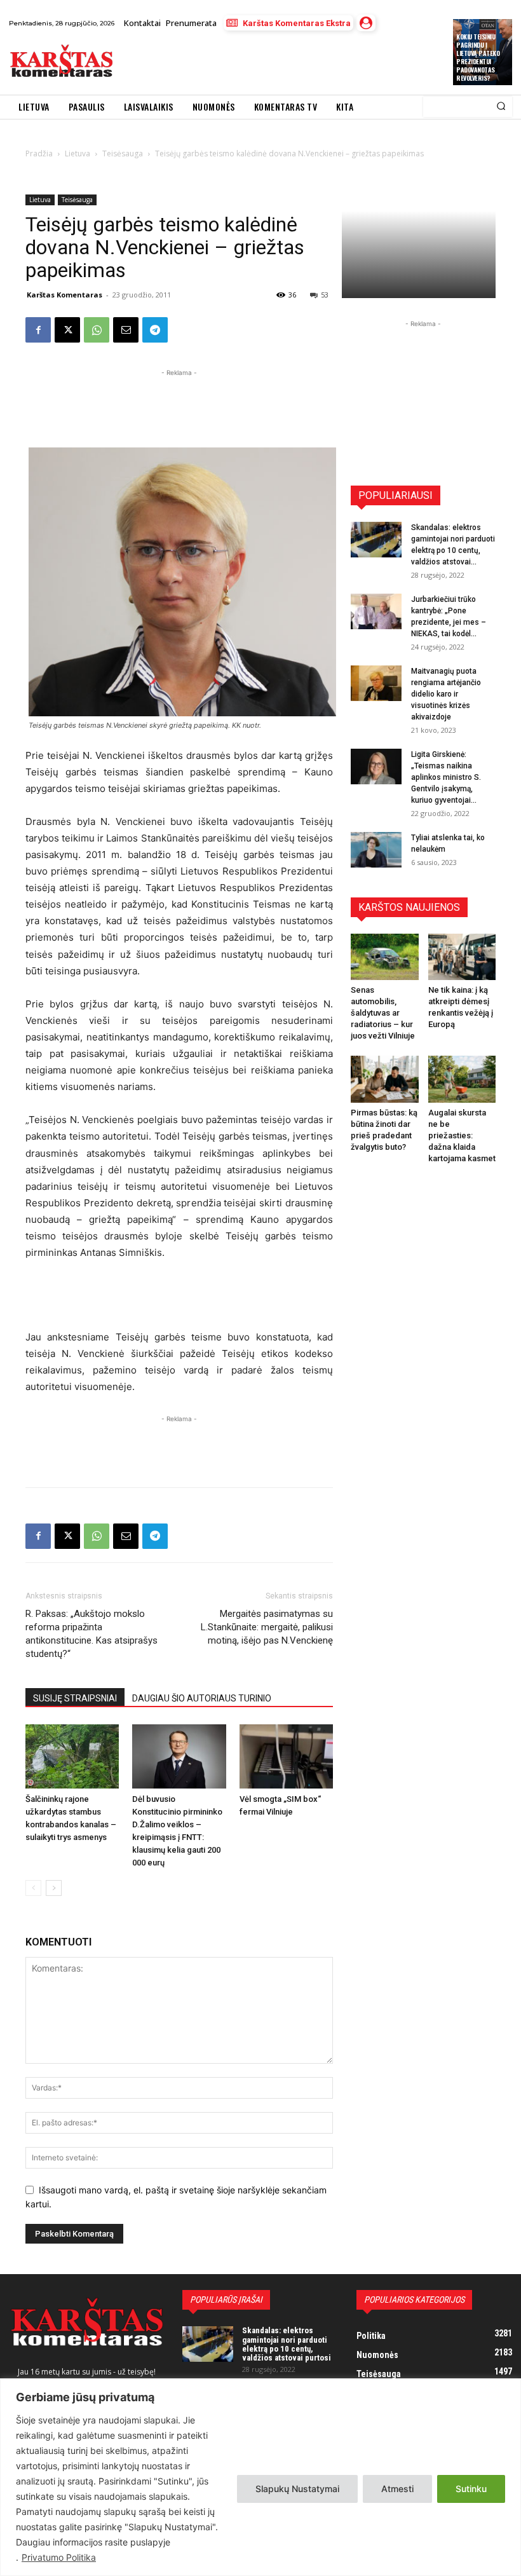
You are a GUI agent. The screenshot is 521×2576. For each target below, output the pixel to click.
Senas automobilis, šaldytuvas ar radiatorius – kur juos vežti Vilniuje (383, 1013)
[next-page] (54, 1888)
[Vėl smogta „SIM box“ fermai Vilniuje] (286, 1756)
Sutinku (471, 2489)
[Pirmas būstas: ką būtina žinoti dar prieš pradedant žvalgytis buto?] (385, 1079)
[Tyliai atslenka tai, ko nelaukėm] (376, 850)
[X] (67, 330)
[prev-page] (33, 1888)
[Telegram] (155, 330)
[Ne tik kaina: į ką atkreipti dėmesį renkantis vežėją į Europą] (462, 957)
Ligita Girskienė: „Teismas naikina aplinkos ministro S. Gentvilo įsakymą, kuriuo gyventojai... (446, 777)
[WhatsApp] (97, 330)
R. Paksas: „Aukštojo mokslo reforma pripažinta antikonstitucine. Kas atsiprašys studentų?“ (91, 1634)
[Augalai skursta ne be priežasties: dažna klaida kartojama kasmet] (462, 1079)
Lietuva (40, 200)
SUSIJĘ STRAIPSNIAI (75, 1698)
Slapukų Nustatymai (297, 2489)
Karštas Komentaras (64, 295)
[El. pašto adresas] (126, 330)
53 (325, 295)
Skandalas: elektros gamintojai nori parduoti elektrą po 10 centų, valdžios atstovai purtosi (287, 2344)
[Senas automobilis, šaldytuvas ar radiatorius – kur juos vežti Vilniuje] (385, 957)
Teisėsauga (77, 200)
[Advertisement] (270, 63)
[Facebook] (38, 330)
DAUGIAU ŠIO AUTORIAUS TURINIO (202, 1698)
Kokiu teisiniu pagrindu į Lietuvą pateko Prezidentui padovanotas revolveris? (478, 57)
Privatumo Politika (59, 2557)
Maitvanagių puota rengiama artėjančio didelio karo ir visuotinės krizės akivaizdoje (446, 694)
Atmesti (397, 2489)
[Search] (501, 107)
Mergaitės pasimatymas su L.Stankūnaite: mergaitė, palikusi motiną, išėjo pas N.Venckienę (267, 1627)
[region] (260, 2477)
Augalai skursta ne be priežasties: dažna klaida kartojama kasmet (462, 1135)
